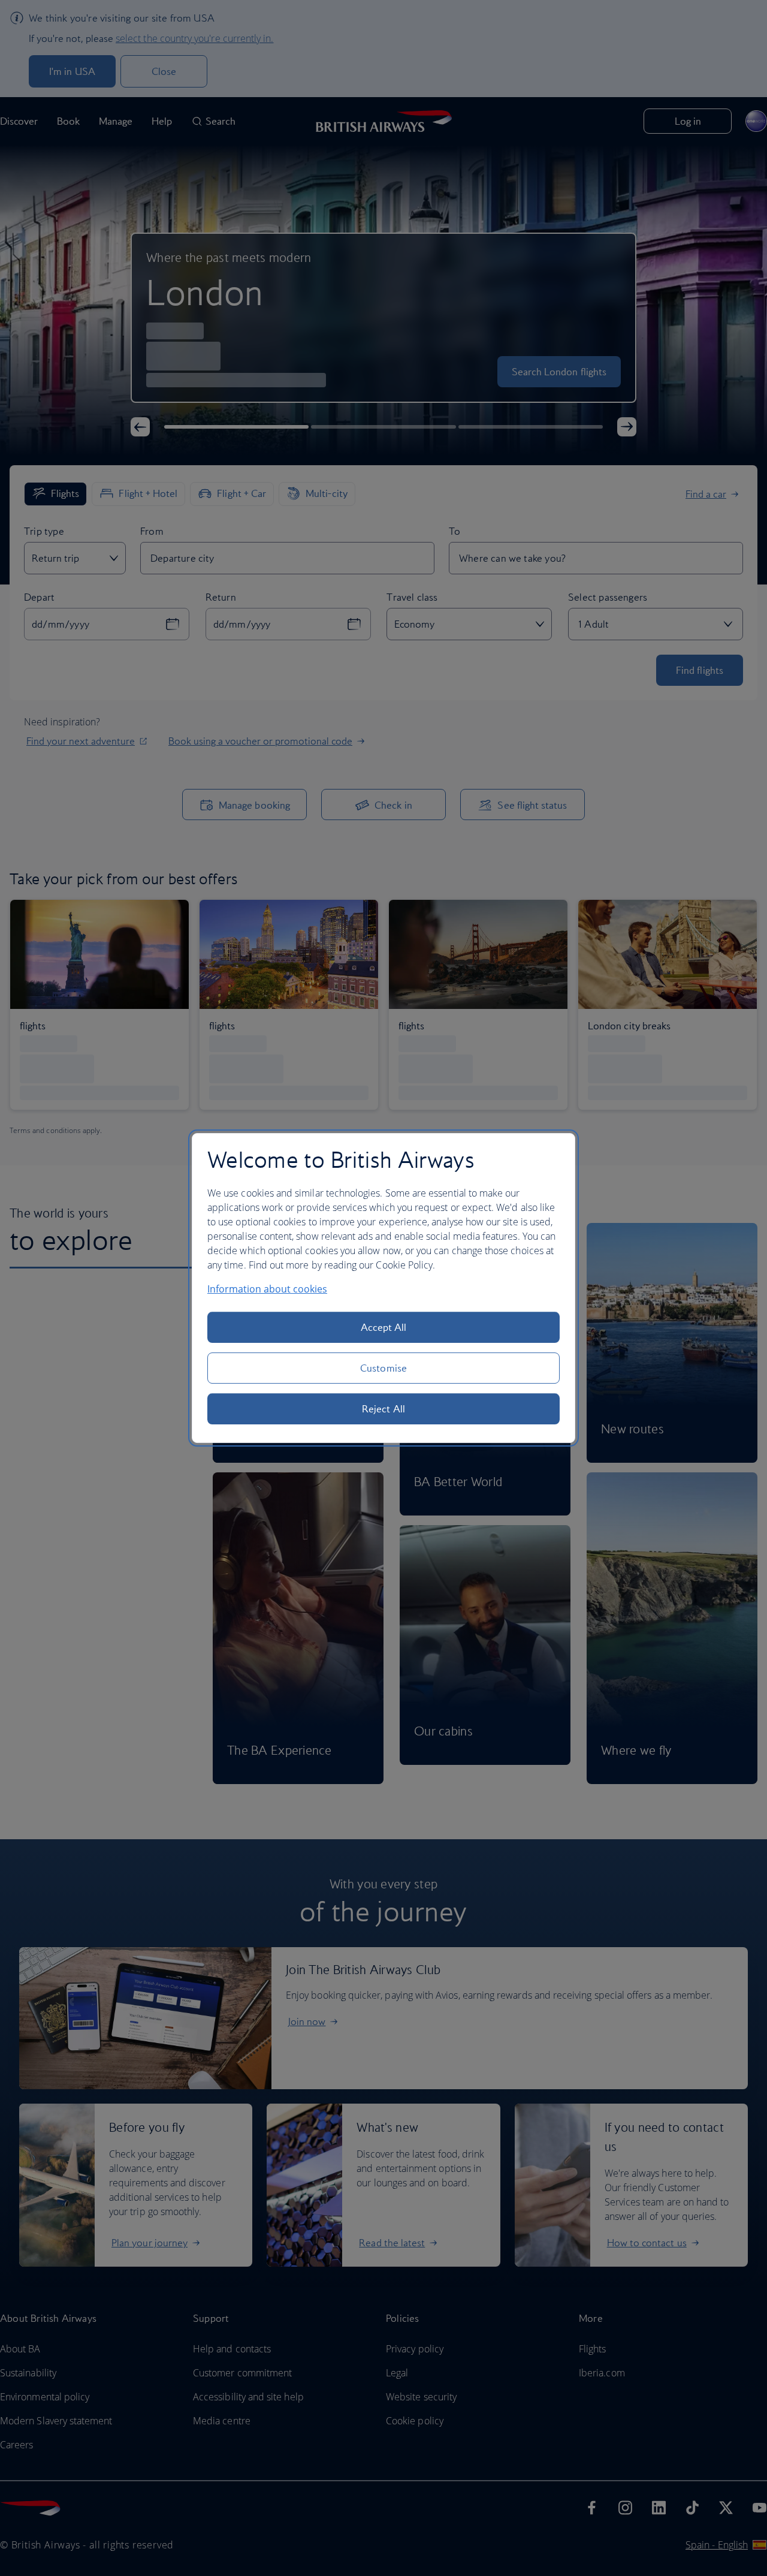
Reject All (383, 1409)
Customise (383, 1368)
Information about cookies (267, 1289)
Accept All (384, 1327)
